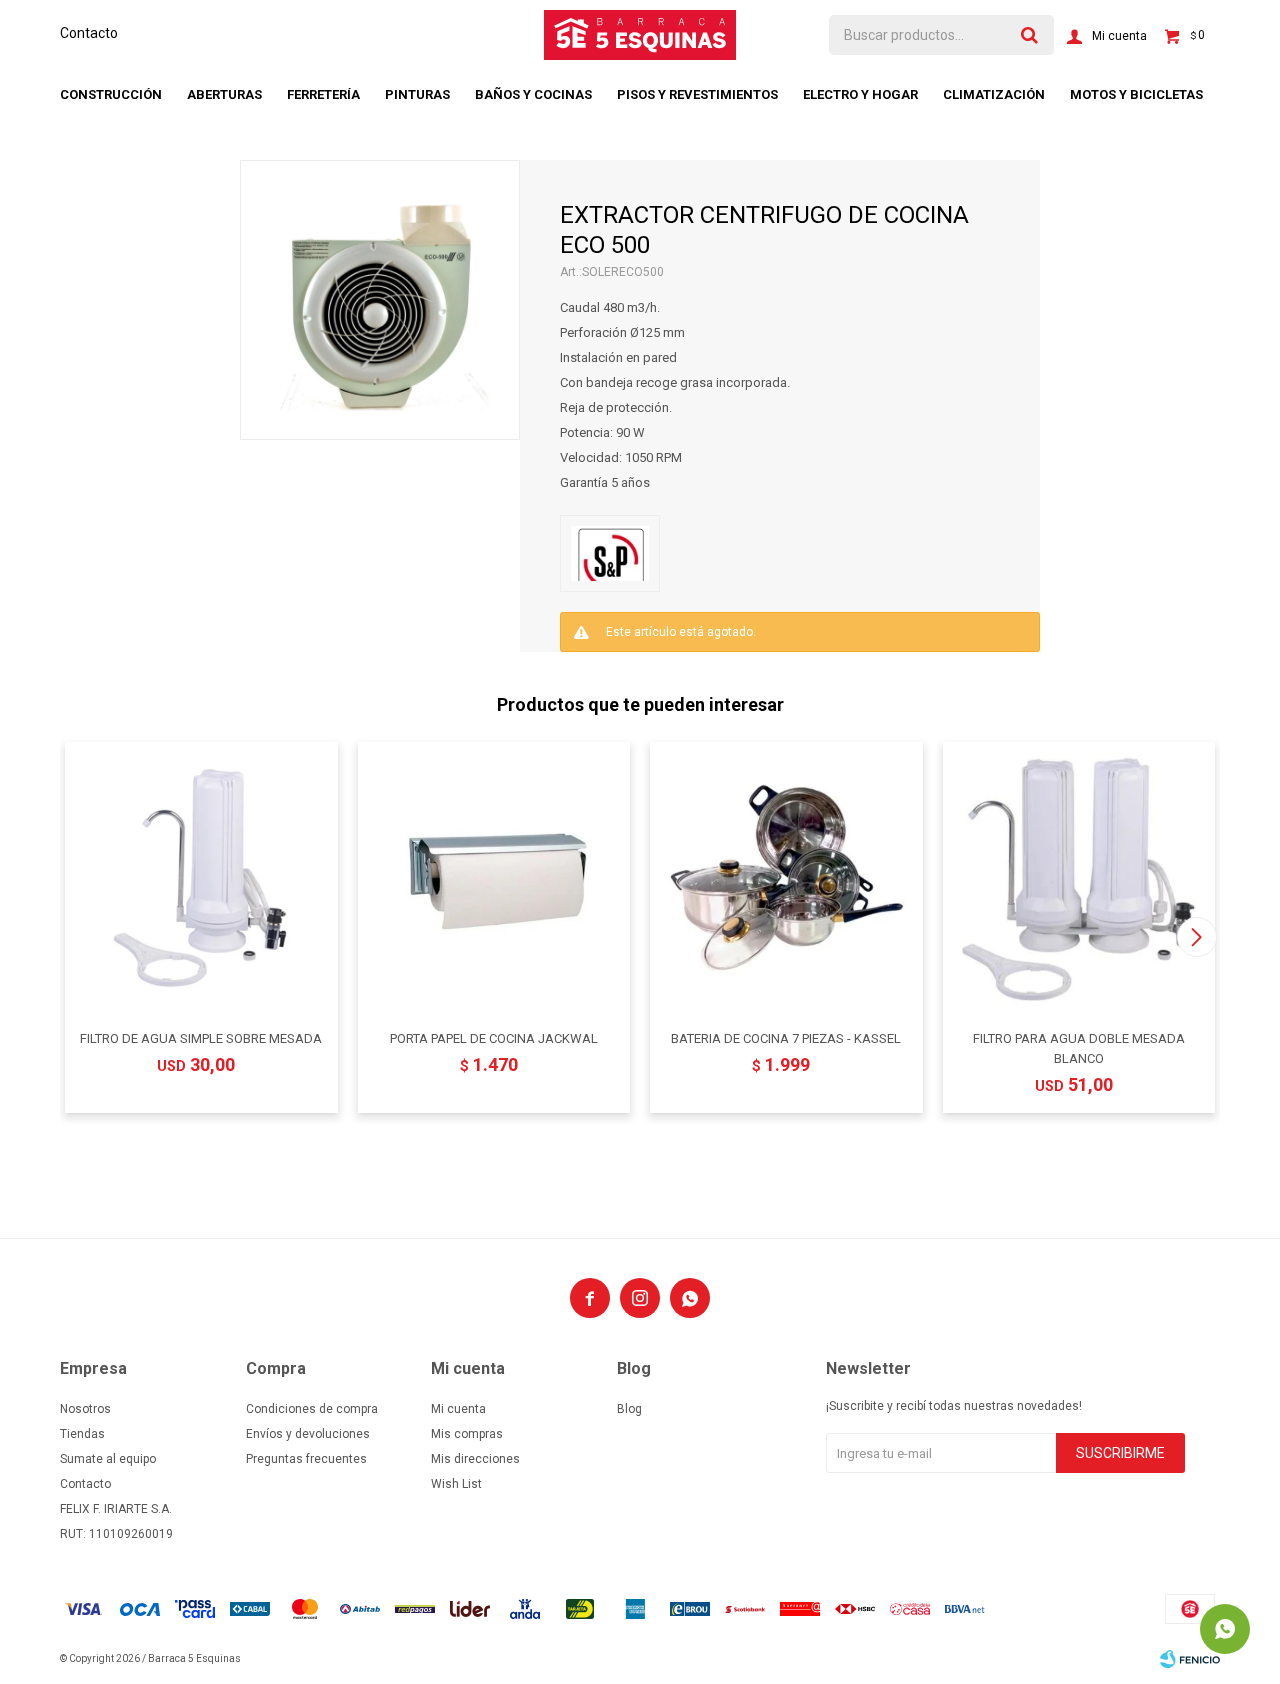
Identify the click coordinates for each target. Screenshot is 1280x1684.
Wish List (456, 1484)
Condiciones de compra (312, 1409)
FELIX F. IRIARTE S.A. (116, 1509)
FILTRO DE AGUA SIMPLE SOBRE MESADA (201, 1038)
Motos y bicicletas (1136, 94)
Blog (629, 1409)
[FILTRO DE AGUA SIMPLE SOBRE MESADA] (201, 878)
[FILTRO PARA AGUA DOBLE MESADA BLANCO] (1079, 878)
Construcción (111, 94)
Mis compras (467, 1434)
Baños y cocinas (533, 94)
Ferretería (323, 94)
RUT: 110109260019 (116, 1534)
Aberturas (224, 94)
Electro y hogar (860, 94)
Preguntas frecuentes (306, 1459)
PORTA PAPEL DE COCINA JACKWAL (494, 1038)
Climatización (994, 94)
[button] (1196, 937)
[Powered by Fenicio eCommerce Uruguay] (1190, 1659)
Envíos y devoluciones (308, 1434)
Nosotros (85, 1409)
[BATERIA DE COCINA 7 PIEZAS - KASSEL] (786, 878)
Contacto (89, 33)
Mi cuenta (458, 1409)
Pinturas (417, 94)
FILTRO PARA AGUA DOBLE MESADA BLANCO (1079, 1048)
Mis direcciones (475, 1459)
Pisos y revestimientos (697, 94)
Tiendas (82, 1434)
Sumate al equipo (108, 1459)
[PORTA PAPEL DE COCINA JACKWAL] (494, 878)
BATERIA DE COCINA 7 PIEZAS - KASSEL (786, 1038)
